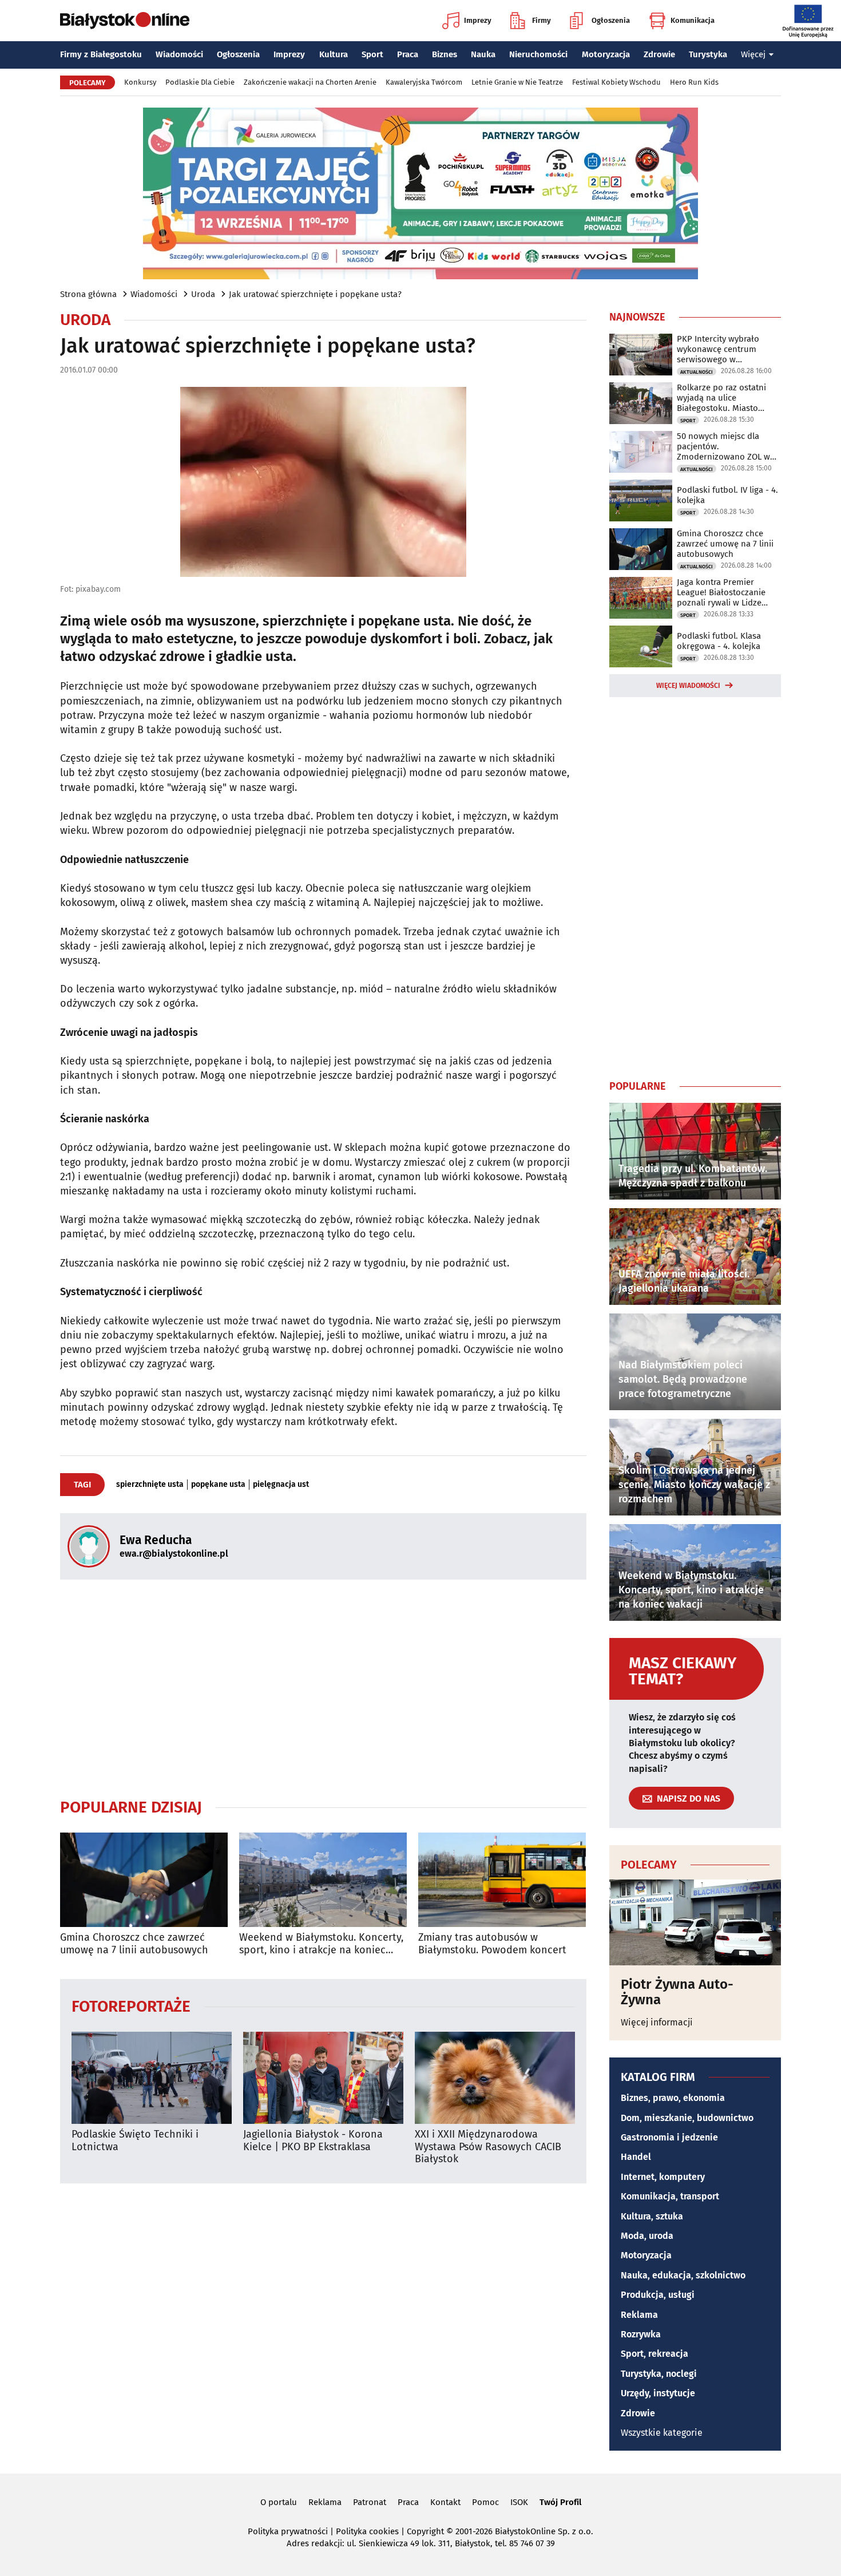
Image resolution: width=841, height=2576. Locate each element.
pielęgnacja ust (281, 1485)
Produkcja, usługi (658, 2295)
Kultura (334, 54)
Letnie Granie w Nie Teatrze (517, 82)
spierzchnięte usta (150, 1485)
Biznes (445, 54)
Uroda (203, 294)
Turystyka (708, 54)
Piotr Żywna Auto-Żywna (677, 1992)
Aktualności (697, 372)
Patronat (370, 2502)
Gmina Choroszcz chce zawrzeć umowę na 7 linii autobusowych (134, 1944)
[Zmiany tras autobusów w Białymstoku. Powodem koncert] (502, 1880)
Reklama (639, 2315)
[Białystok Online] (125, 21)
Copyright (425, 2531)
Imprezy (478, 20)
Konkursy (140, 82)
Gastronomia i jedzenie (669, 2137)
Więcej (753, 54)
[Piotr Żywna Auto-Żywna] (695, 1922)
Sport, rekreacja (654, 2354)
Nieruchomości (538, 54)
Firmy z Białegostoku (101, 54)
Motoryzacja (606, 54)
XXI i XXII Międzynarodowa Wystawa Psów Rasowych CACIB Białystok (488, 2147)
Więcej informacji (657, 2022)
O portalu (279, 2502)
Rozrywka (641, 2334)
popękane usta (218, 1485)
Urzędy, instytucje (658, 2393)
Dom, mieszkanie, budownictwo (687, 2118)
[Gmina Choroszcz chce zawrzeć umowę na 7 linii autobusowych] (144, 1880)
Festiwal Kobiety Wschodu (616, 82)
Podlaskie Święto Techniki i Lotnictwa (135, 2141)
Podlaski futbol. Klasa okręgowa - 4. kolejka (719, 641)
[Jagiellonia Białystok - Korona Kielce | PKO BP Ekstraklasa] (323, 2078)
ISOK (519, 2502)
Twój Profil (560, 2502)
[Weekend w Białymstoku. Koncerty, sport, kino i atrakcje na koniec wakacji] (323, 1880)
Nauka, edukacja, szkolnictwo (683, 2275)
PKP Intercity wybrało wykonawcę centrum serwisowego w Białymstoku (718, 349)
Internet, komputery (663, 2177)
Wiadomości (179, 54)
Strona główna (88, 294)
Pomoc (485, 2502)
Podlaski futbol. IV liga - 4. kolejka (727, 495)
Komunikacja (693, 20)
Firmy (542, 20)
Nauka (483, 54)
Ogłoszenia (611, 20)
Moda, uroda (647, 2236)
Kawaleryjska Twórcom (424, 82)
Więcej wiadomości (688, 686)
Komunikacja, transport (670, 2196)
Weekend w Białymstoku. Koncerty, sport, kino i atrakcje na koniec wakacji (321, 1944)
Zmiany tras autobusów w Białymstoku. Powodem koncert (492, 1944)
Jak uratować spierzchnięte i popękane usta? (315, 294)
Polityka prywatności (288, 2531)
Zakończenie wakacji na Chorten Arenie (310, 82)
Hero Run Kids (694, 82)
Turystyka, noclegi (659, 2374)
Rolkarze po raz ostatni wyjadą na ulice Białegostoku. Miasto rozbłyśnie (721, 398)
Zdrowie (659, 54)
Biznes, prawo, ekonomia (673, 2098)
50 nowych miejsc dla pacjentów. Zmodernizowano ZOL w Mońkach (723, 446)
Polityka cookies (367, 2531)
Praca (408, 54)
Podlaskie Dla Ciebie (200, 82)
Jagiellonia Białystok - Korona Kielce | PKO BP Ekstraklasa (313, 2141)
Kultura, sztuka (652, 2216)
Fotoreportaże (131, 2006)
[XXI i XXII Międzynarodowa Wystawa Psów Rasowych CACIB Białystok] (495, 2078)
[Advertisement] (323, 1688)
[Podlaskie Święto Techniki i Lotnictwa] (152, 2078)
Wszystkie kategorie (662, 2433)
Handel (636, 2157)
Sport (372, 54)
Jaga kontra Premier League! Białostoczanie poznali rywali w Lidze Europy (721, 592)
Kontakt (445, 2502)
